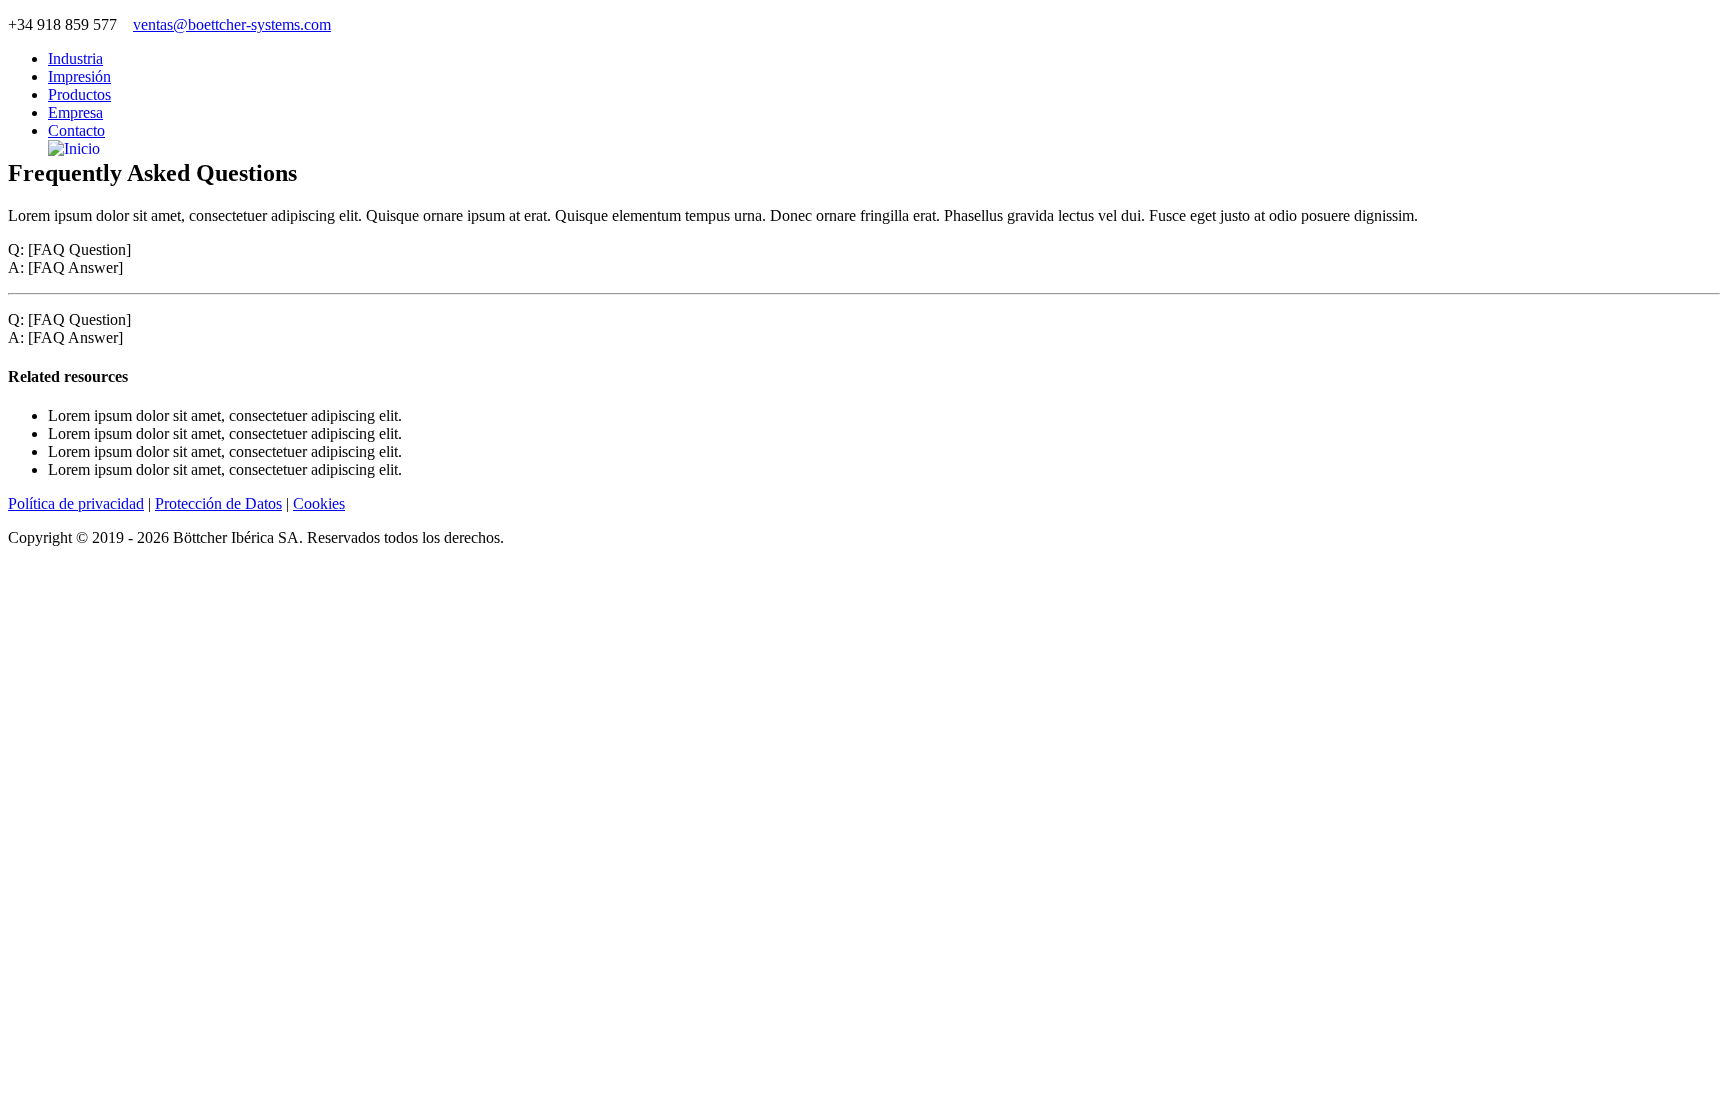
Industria (75, 58)
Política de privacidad (76, 503)
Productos (79, 94)
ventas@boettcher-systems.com (232, 24)
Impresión (79, 76)
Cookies (319, 503)
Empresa (75, 112)
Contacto (76, 130)
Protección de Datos (218, 503)
